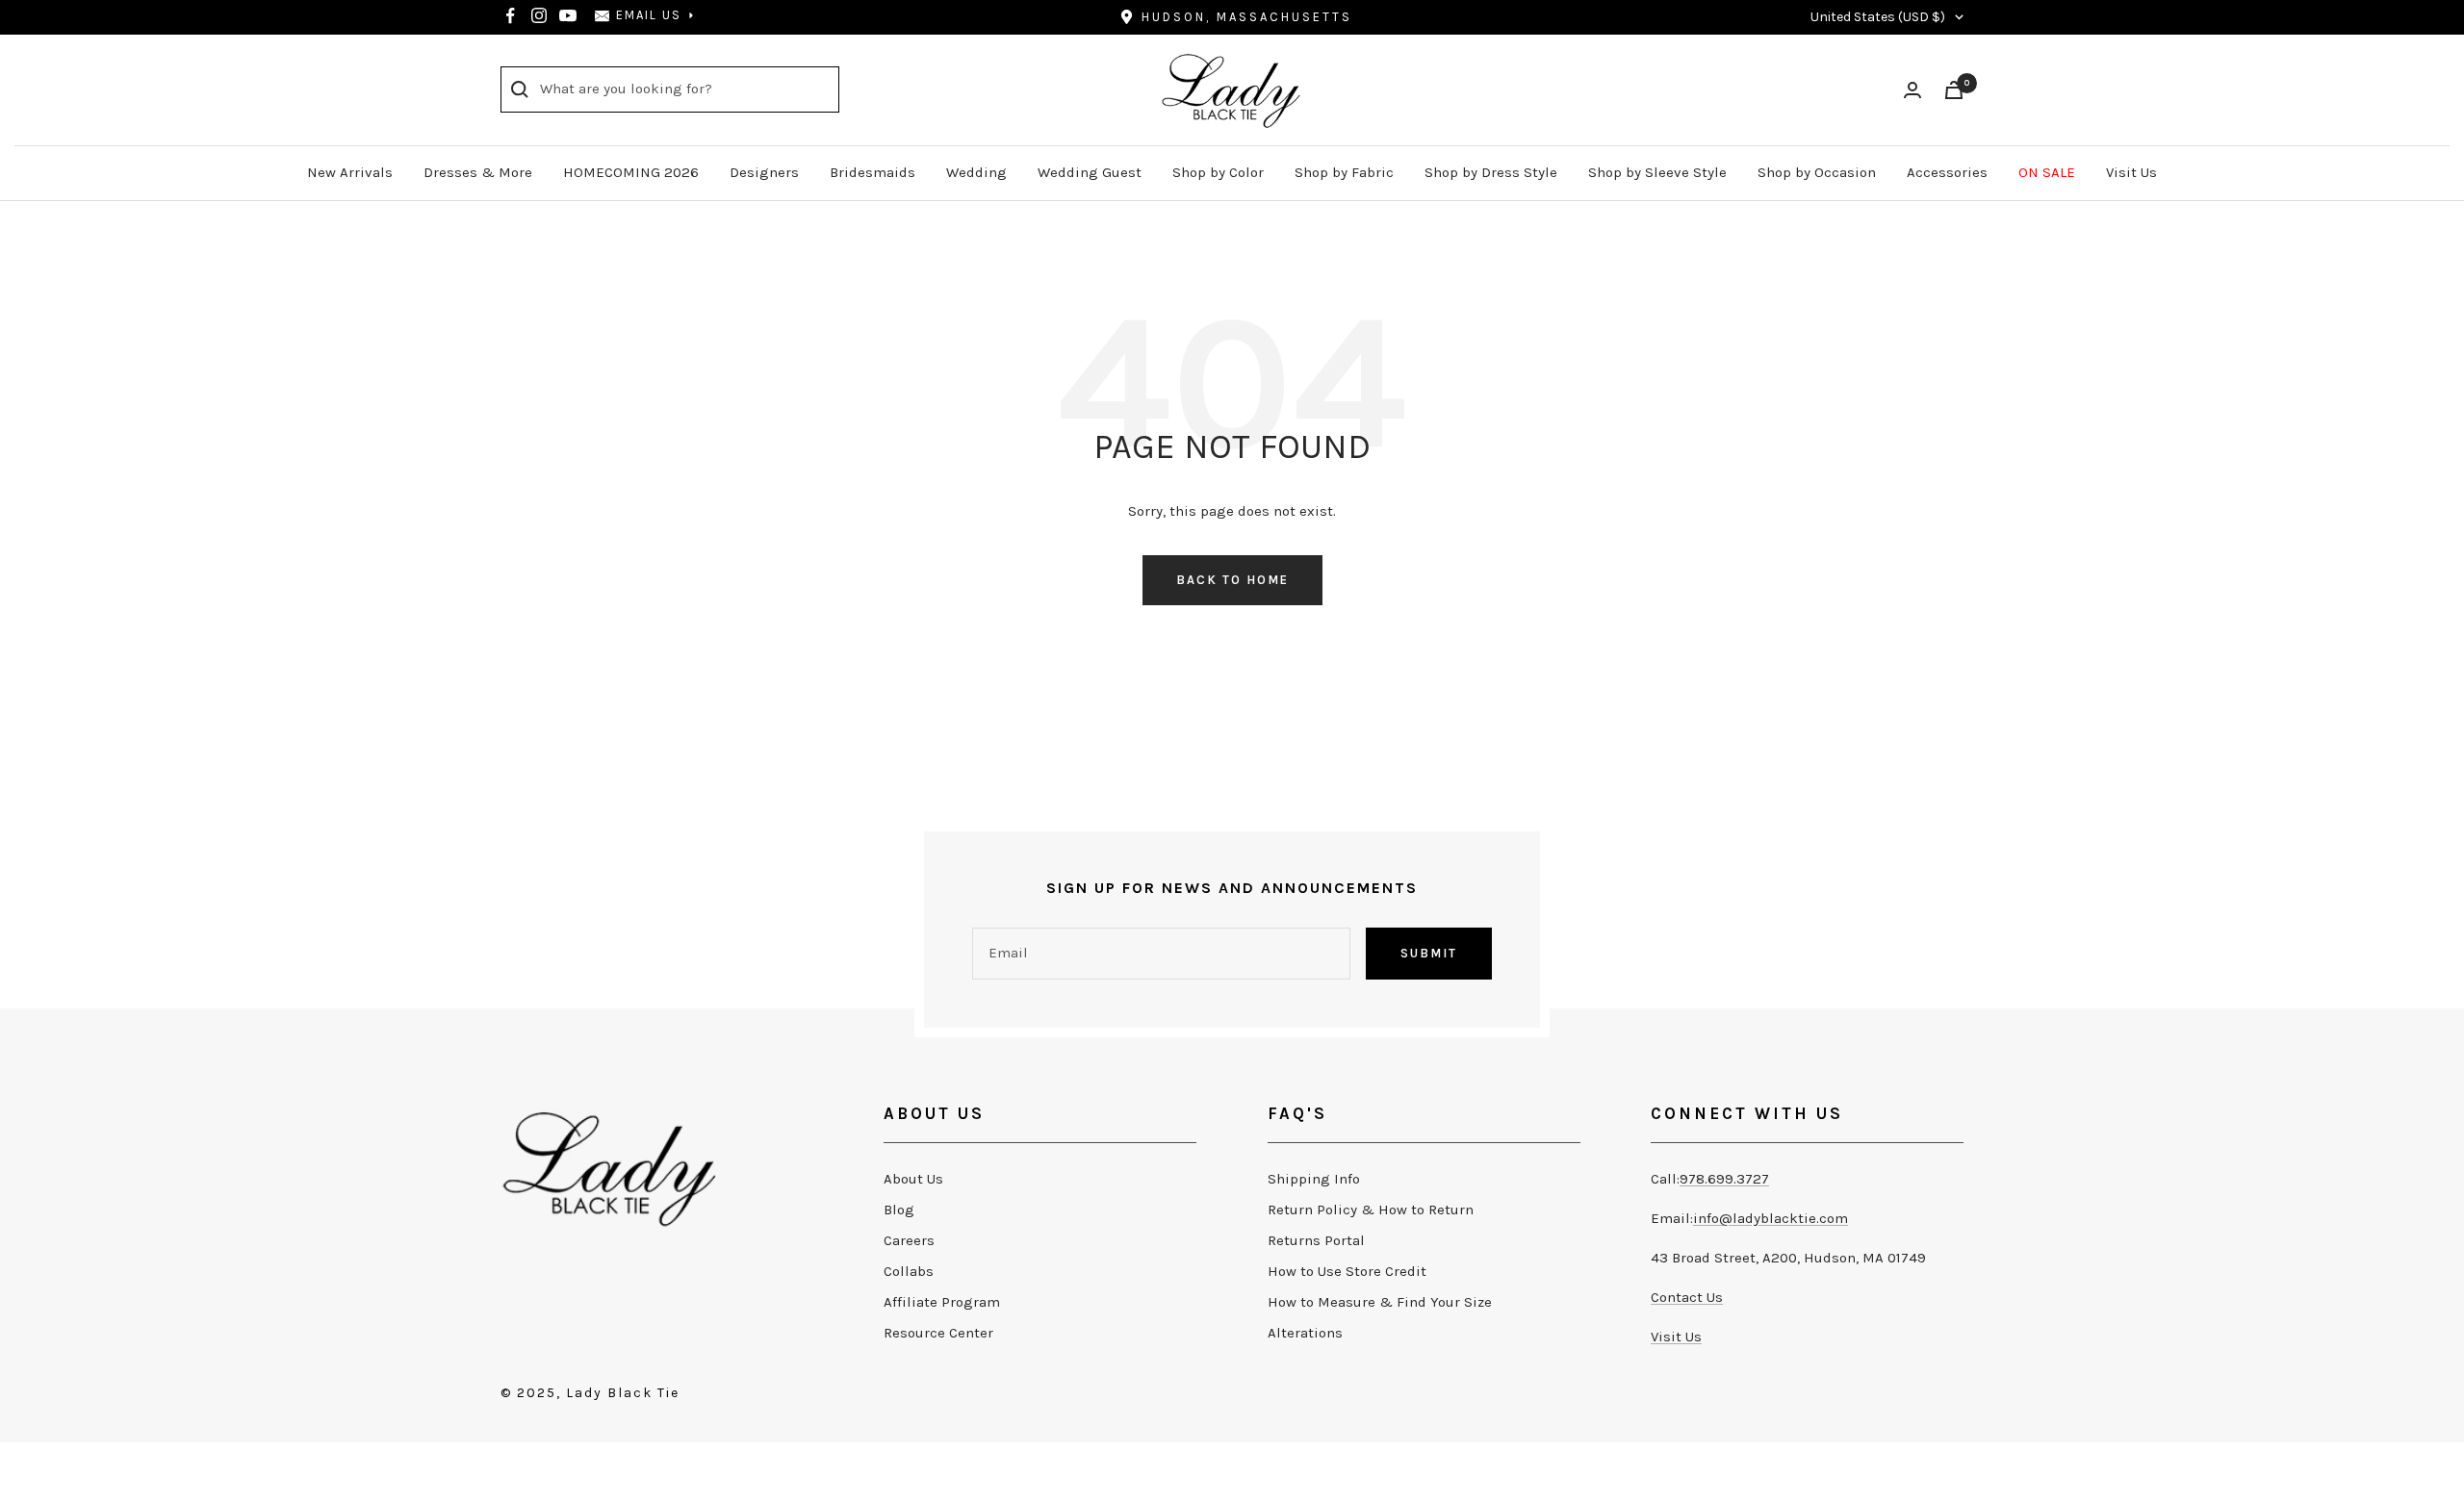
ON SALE (2047, 172)
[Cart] (1954, 90)
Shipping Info (1314, 1179)
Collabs (909, 1271)
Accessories (1947, 172)
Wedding (976, 172)
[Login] (1912, 90)
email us (649, 15)
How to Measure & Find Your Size (1380, 1302)
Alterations (1305, 1333)
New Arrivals (350, 172)
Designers (764, 172)
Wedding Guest (1090, 172)
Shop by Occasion (1817, 172)
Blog (899, 1210)
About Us (913, 1179)
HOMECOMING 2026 (631, 172)
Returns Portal (1316, 1240)
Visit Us (2131, 172)
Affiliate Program (942, 1302)
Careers (909, 1240)
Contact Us (1687, 1297)
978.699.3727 (1724, 1179)
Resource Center (938, 1333)
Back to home (1232, 580)
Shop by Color (1218, 172)
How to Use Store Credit (1347, 1271)
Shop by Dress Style (1491, 172)
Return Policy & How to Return (1371, 1210)
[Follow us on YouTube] (568, 15)
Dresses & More (478, 172)
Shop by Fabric (1344, 172)
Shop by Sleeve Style (1657, 172)
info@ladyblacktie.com (1771, 1218)
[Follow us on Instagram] (539, 15)
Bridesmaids (873, 172)
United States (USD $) (1878, 17)
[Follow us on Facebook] (510, 15)
